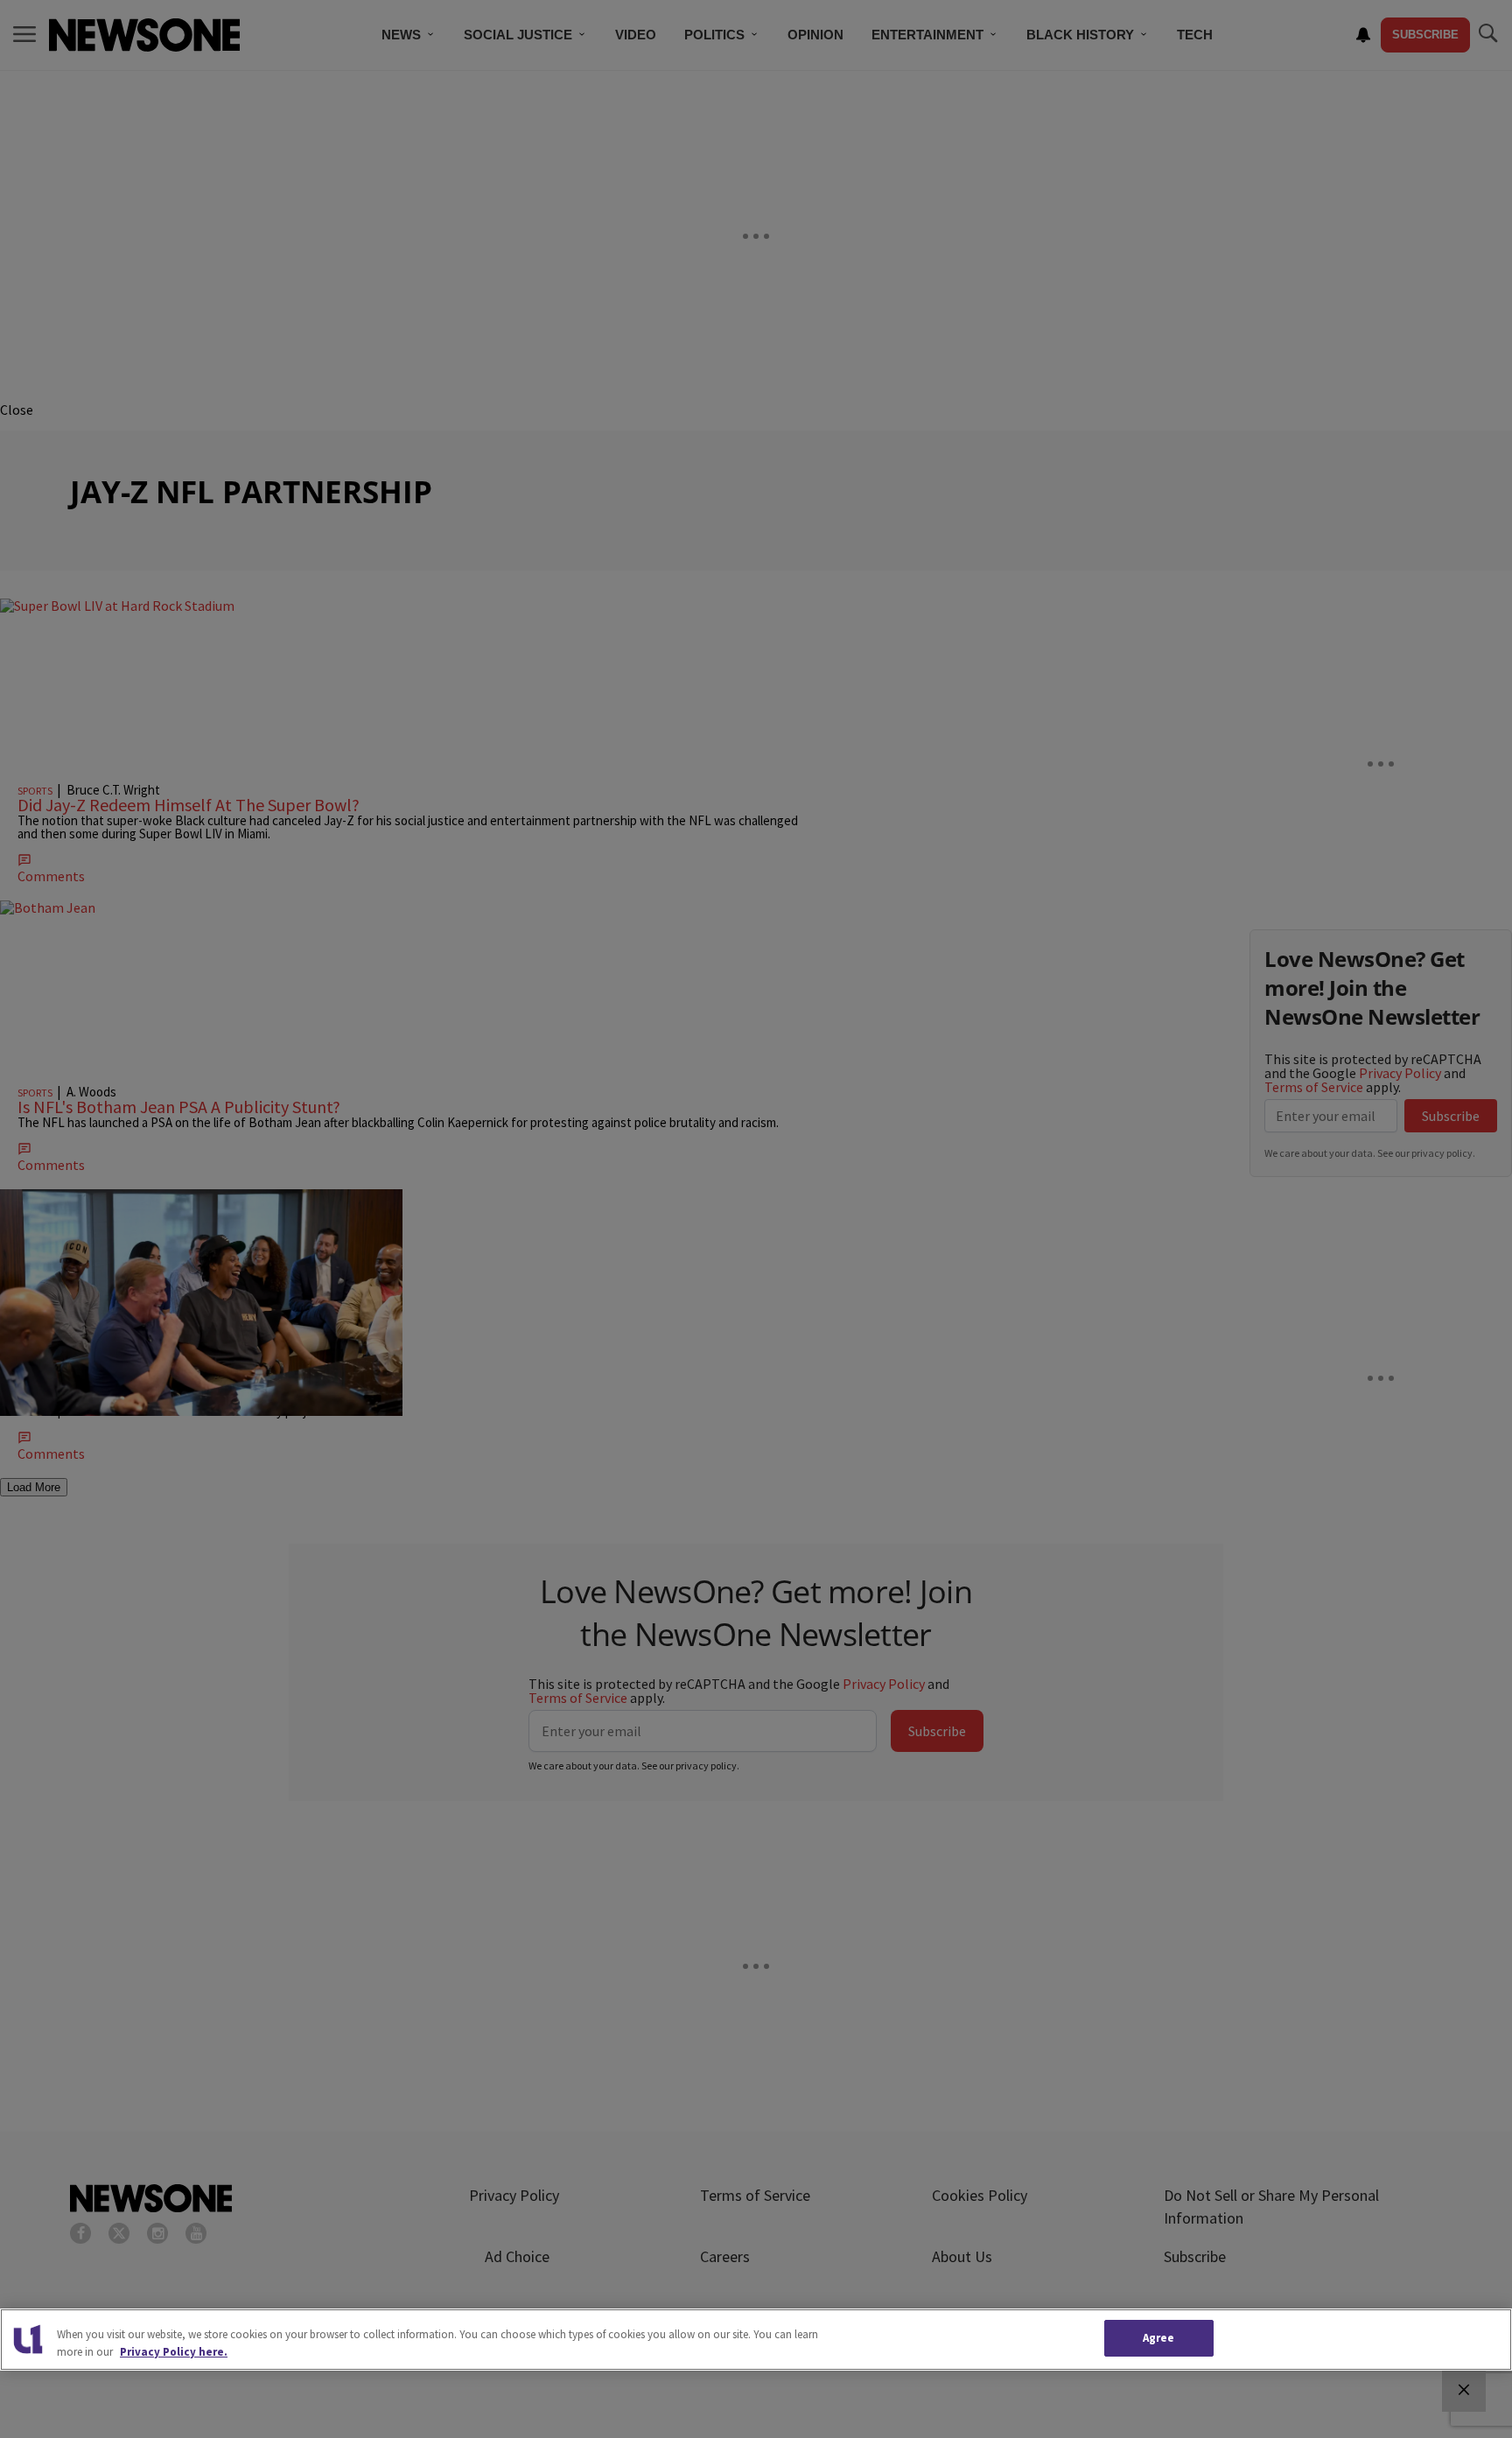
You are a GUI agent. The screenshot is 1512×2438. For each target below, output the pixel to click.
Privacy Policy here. (174, 2352)
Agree (1159, 2338)
